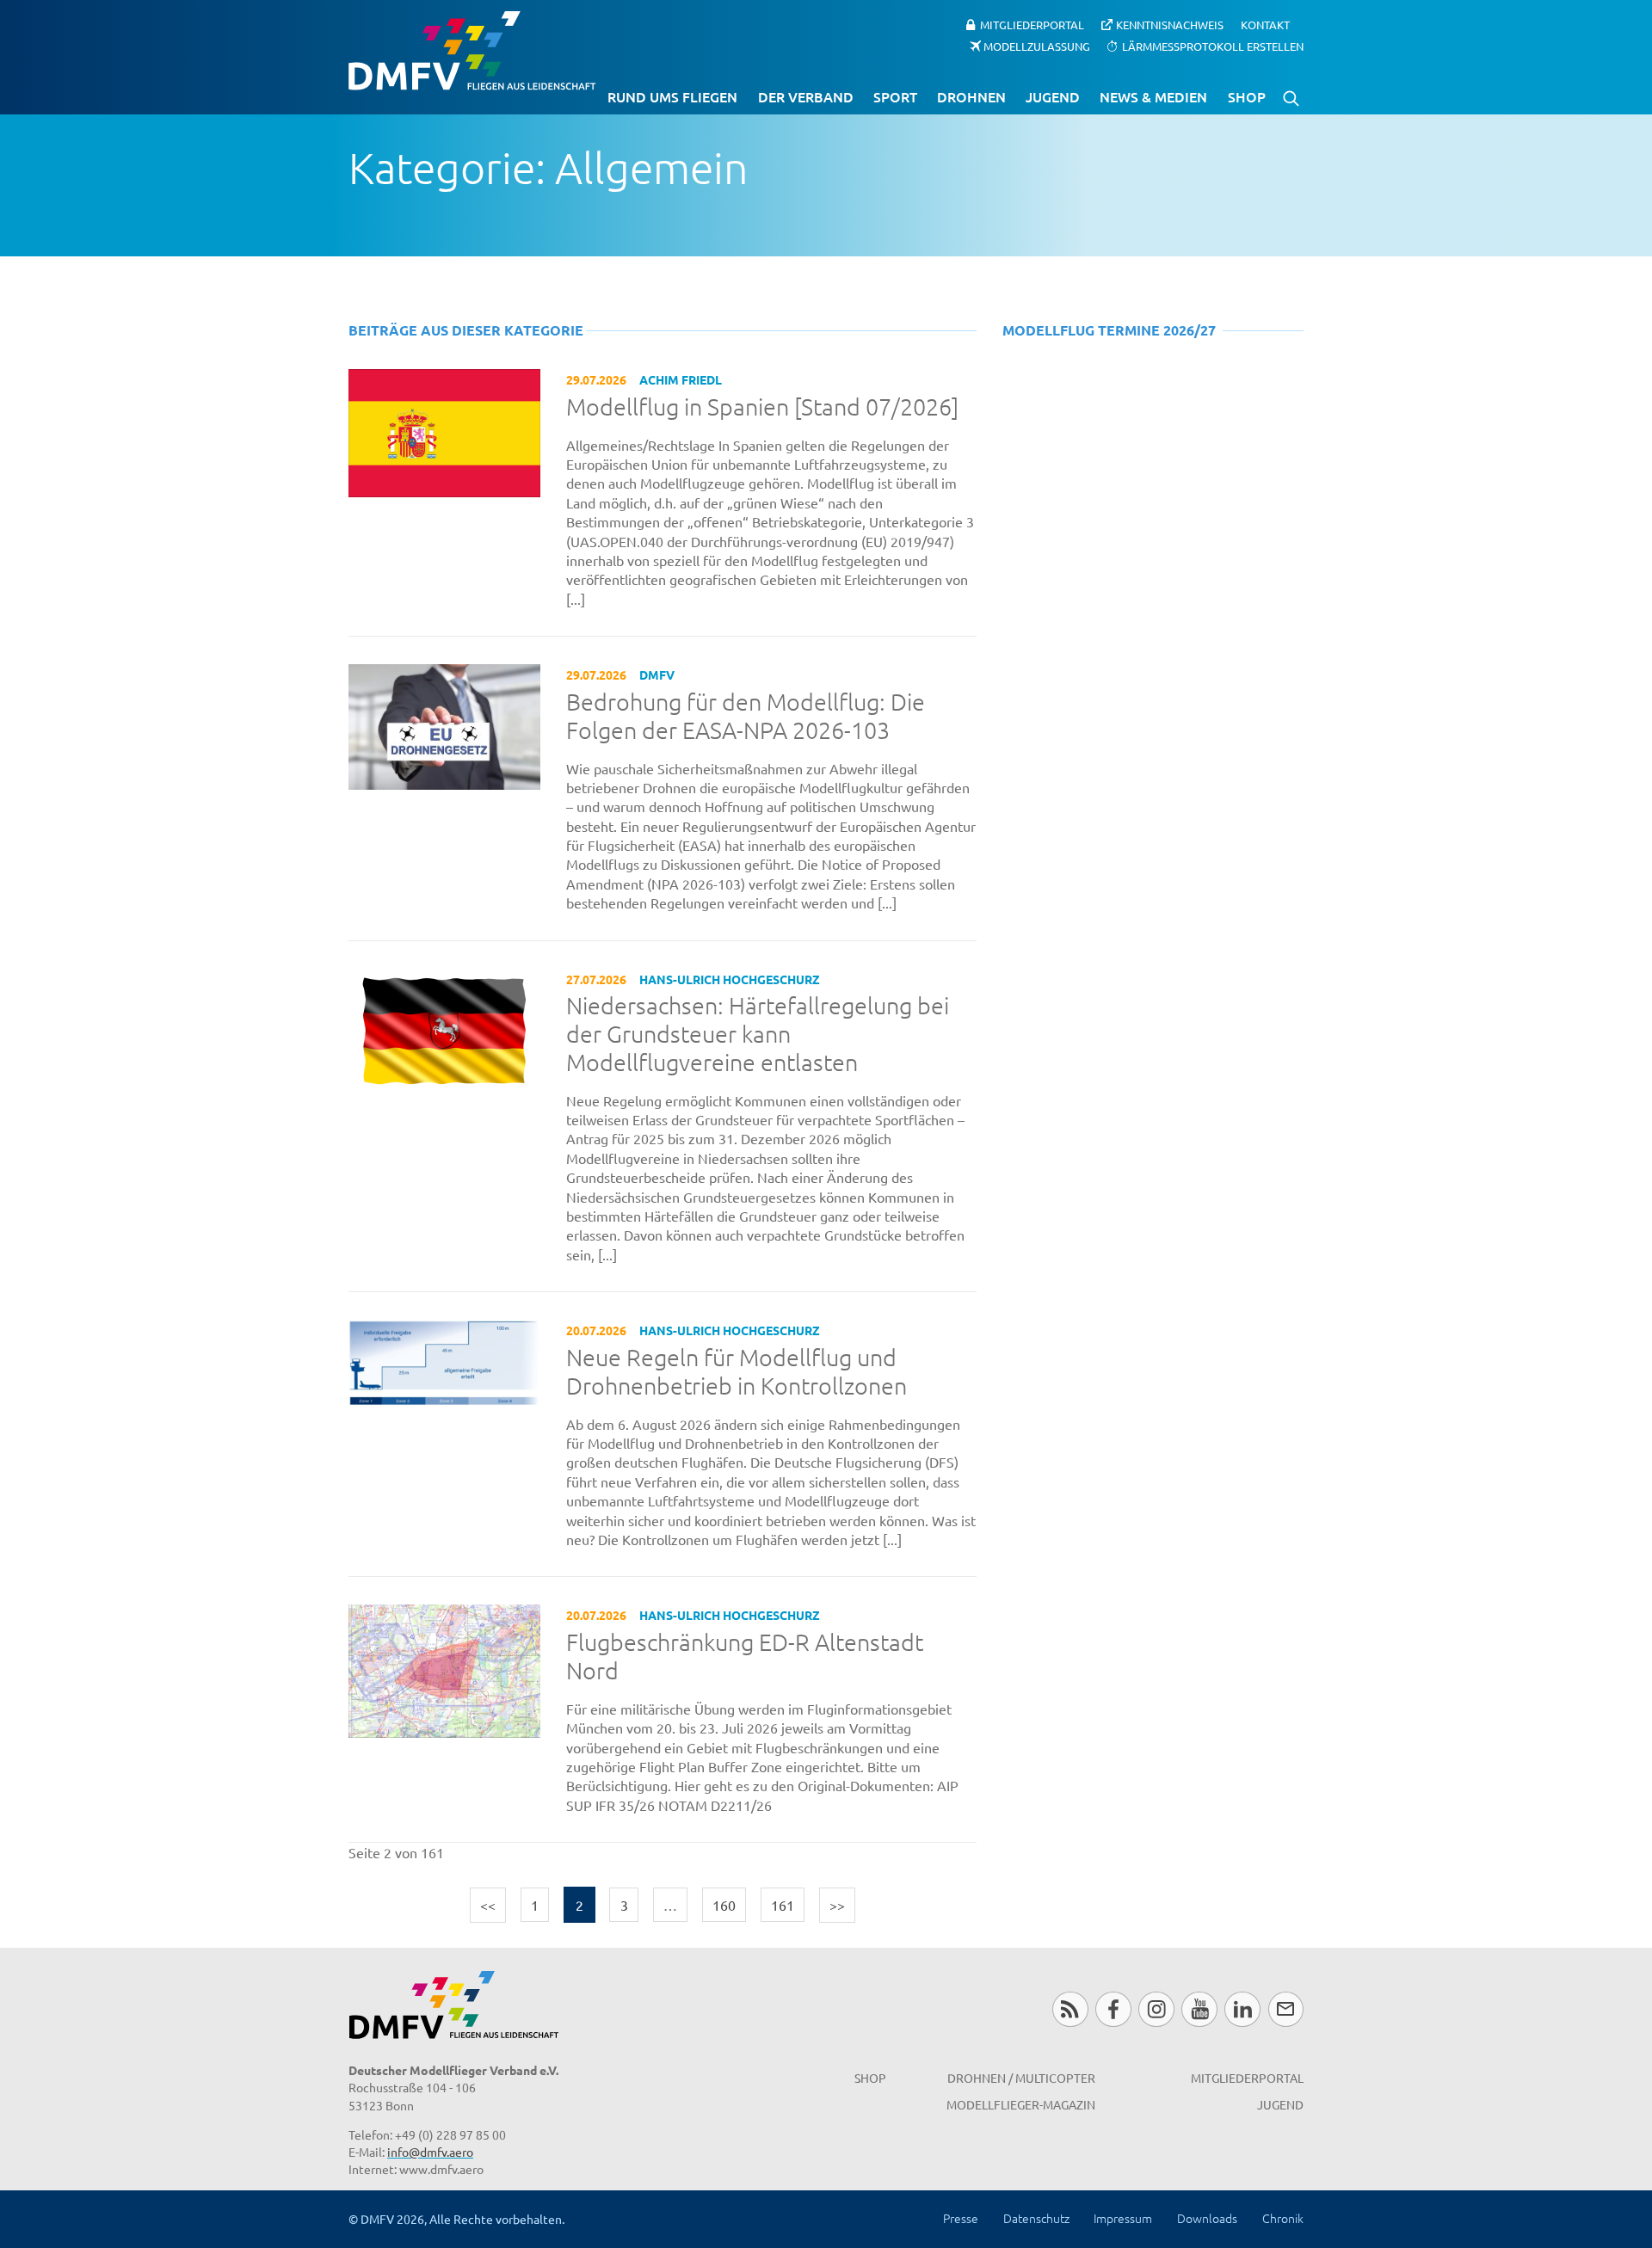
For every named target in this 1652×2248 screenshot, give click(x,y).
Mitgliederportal (1032, 25)
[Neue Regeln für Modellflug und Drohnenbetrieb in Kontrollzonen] (444, 1361)
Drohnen (971, 96)
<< (488, 1905)
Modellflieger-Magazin (1021, 2104)
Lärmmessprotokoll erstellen (1213, 45)
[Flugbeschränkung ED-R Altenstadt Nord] (444, 1669)
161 (783, 1905)
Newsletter (1286, 2009)
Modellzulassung (1037, 45)
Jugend (1053, 96)
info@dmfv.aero (430, 2152)
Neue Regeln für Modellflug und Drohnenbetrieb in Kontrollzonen (737, 1372)
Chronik (1283, 2218)
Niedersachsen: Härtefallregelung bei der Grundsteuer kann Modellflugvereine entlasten (758, 1034)
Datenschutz (1036, 2218)
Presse (961, 2218)
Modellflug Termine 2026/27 (1109, 330)
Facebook (1113, 2009)
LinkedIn (1242, 2009)
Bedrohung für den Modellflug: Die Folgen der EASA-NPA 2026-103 (746, 716)
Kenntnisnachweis (1170, 25)
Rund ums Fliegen (672, 96)
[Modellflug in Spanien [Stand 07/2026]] (444, 430)
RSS (1070, 2009)
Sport (895, 96)
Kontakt (1265, 25)
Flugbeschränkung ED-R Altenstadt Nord (745, 1657)
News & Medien (1153, 96)
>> (837, 1905)
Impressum (1123, 2218)
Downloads (1207, 2218)
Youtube (1199, 2009)
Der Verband (806, 96)
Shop (1247, 96)
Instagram (1156, 2009)
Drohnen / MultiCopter (1021, 2078)
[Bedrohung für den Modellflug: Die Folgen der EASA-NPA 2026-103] (444, 724)
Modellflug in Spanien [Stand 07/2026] (762, 407)
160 (724, 1905)
